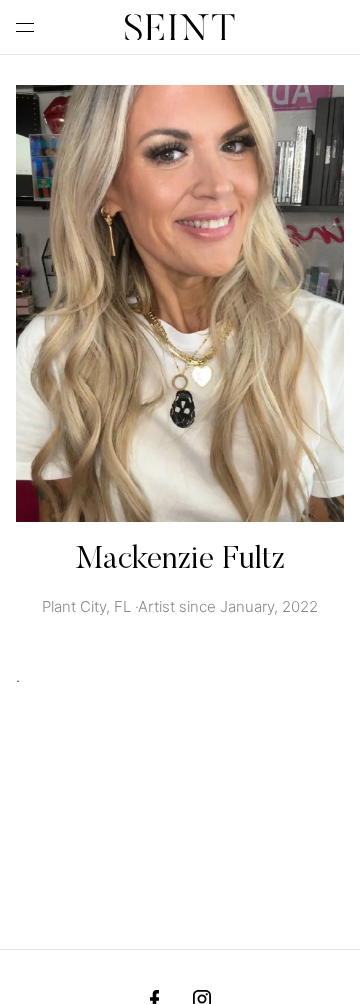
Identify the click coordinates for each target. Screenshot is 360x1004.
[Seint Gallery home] (180, 27)
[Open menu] (29, 27)
